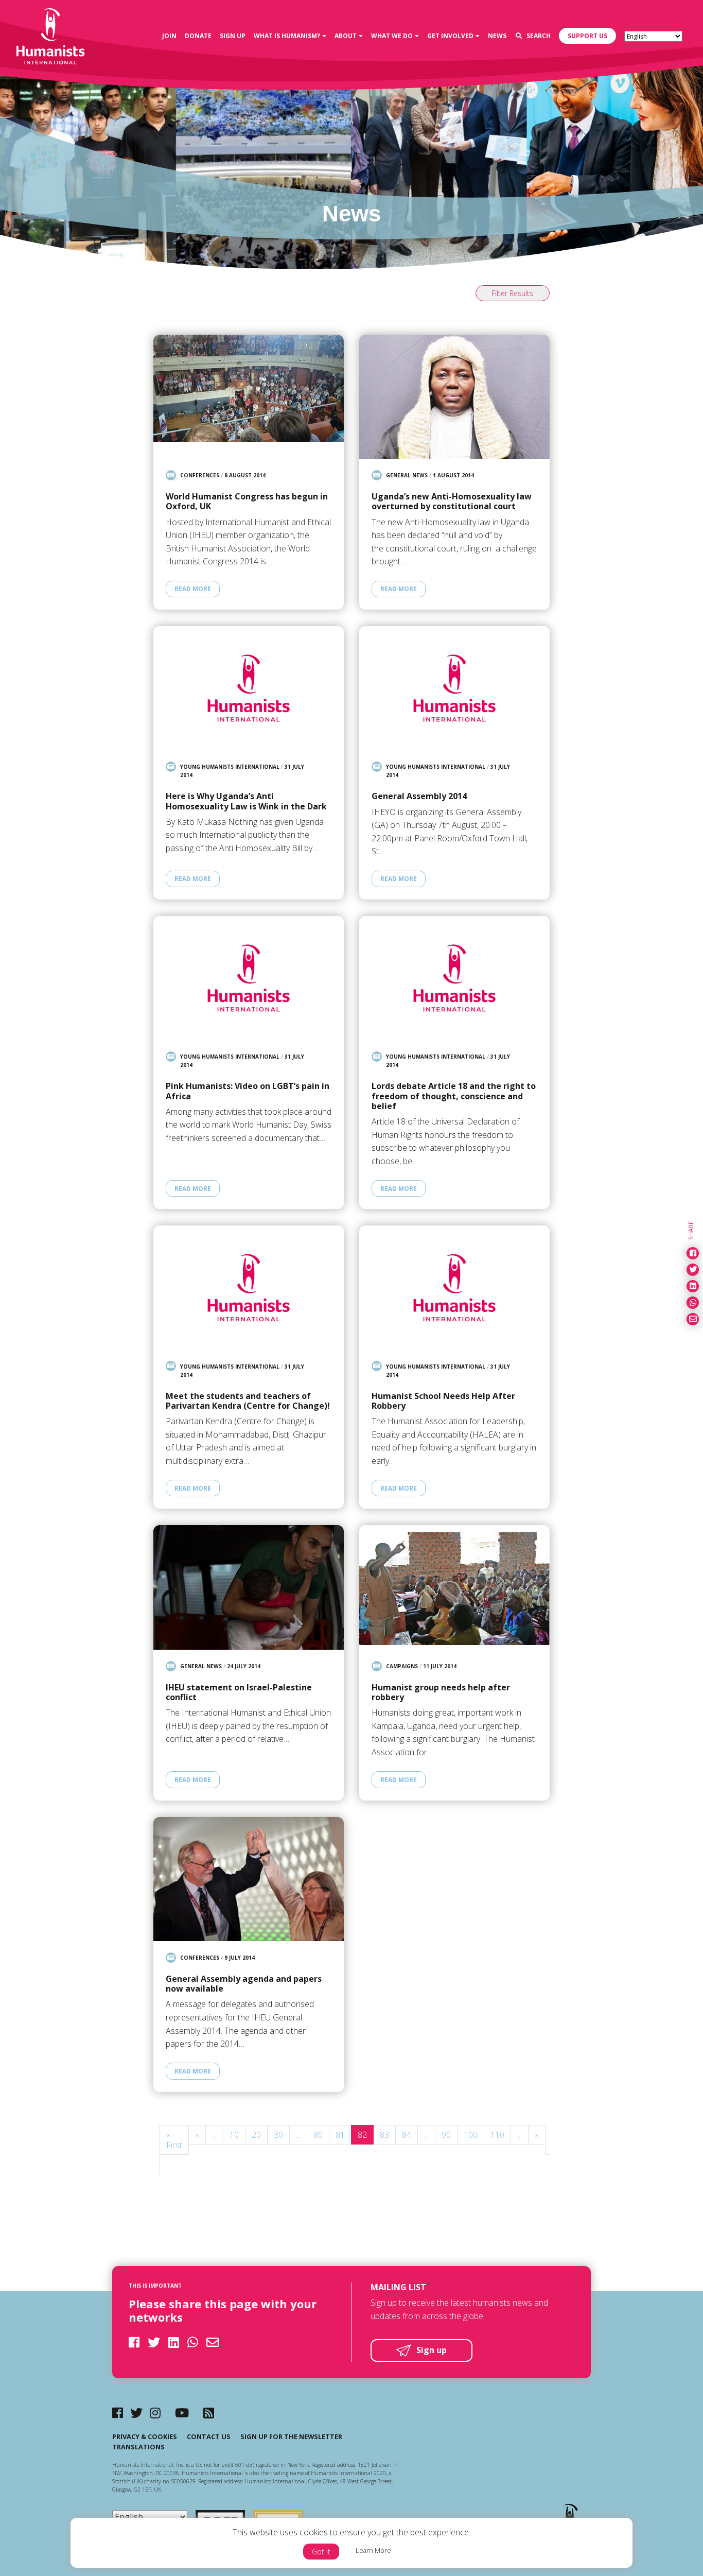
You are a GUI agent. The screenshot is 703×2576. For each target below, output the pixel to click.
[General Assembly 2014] (454, 688)
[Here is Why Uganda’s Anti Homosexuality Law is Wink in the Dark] (249, 688)
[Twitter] (136, 2413)
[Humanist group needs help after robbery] (454, 1587)
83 (384, 2135)
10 (234, 2135)
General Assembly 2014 (419, 796)
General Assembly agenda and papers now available (244, 1984)
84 (407, 2135)
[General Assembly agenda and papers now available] (249, 1879)
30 (278, 2135)
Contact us (209, 2436)
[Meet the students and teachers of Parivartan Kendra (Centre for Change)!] (249, 1287)
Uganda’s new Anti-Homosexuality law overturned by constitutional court (452, 502)
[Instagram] (155, 2413)
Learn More (373, 2550)
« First (174, 2140)
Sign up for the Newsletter (291, 2436)
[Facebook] (118, 2413)
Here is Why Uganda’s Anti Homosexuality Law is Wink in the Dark (246, 801)
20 (256, 2135)
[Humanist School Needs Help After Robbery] (454, 1287)
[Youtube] (182, 2413)
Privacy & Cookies (145, 2436)
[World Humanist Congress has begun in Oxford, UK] (249, 397)
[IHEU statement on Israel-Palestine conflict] (249, 1587)
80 (318, 2135)
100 (471, 2135)
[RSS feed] (209, 2413)
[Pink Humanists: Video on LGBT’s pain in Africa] (249, 978)
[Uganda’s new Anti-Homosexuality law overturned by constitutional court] (454, 397)
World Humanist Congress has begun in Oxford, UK (247, 502)
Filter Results (512, 293)
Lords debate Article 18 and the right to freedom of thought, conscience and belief (454, 1096)
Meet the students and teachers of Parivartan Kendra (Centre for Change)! (248, 1401)
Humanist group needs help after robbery (441, 1692)
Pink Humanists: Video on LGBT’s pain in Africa (248, 1091)
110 (497, 2135)
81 (340, 2135)
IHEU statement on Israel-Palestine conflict (239, 1692)
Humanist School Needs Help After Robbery (443, 1401)
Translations (138, 2447)
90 (446, 2135)
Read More (193, 589)
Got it (321, 2552)
